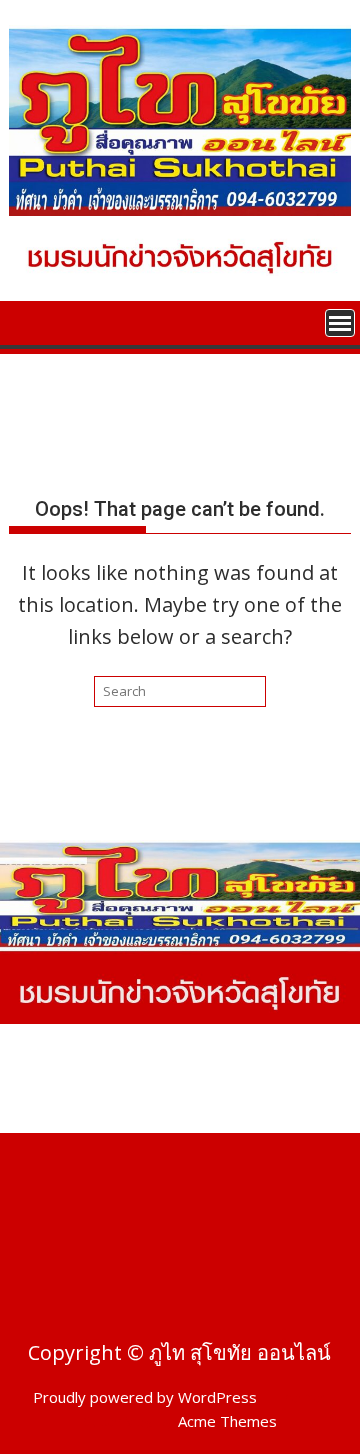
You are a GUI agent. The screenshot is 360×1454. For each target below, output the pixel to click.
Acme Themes (227, 1421)
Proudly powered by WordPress (145, 1397)
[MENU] (340, 323)
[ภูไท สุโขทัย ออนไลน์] (28, 321)
